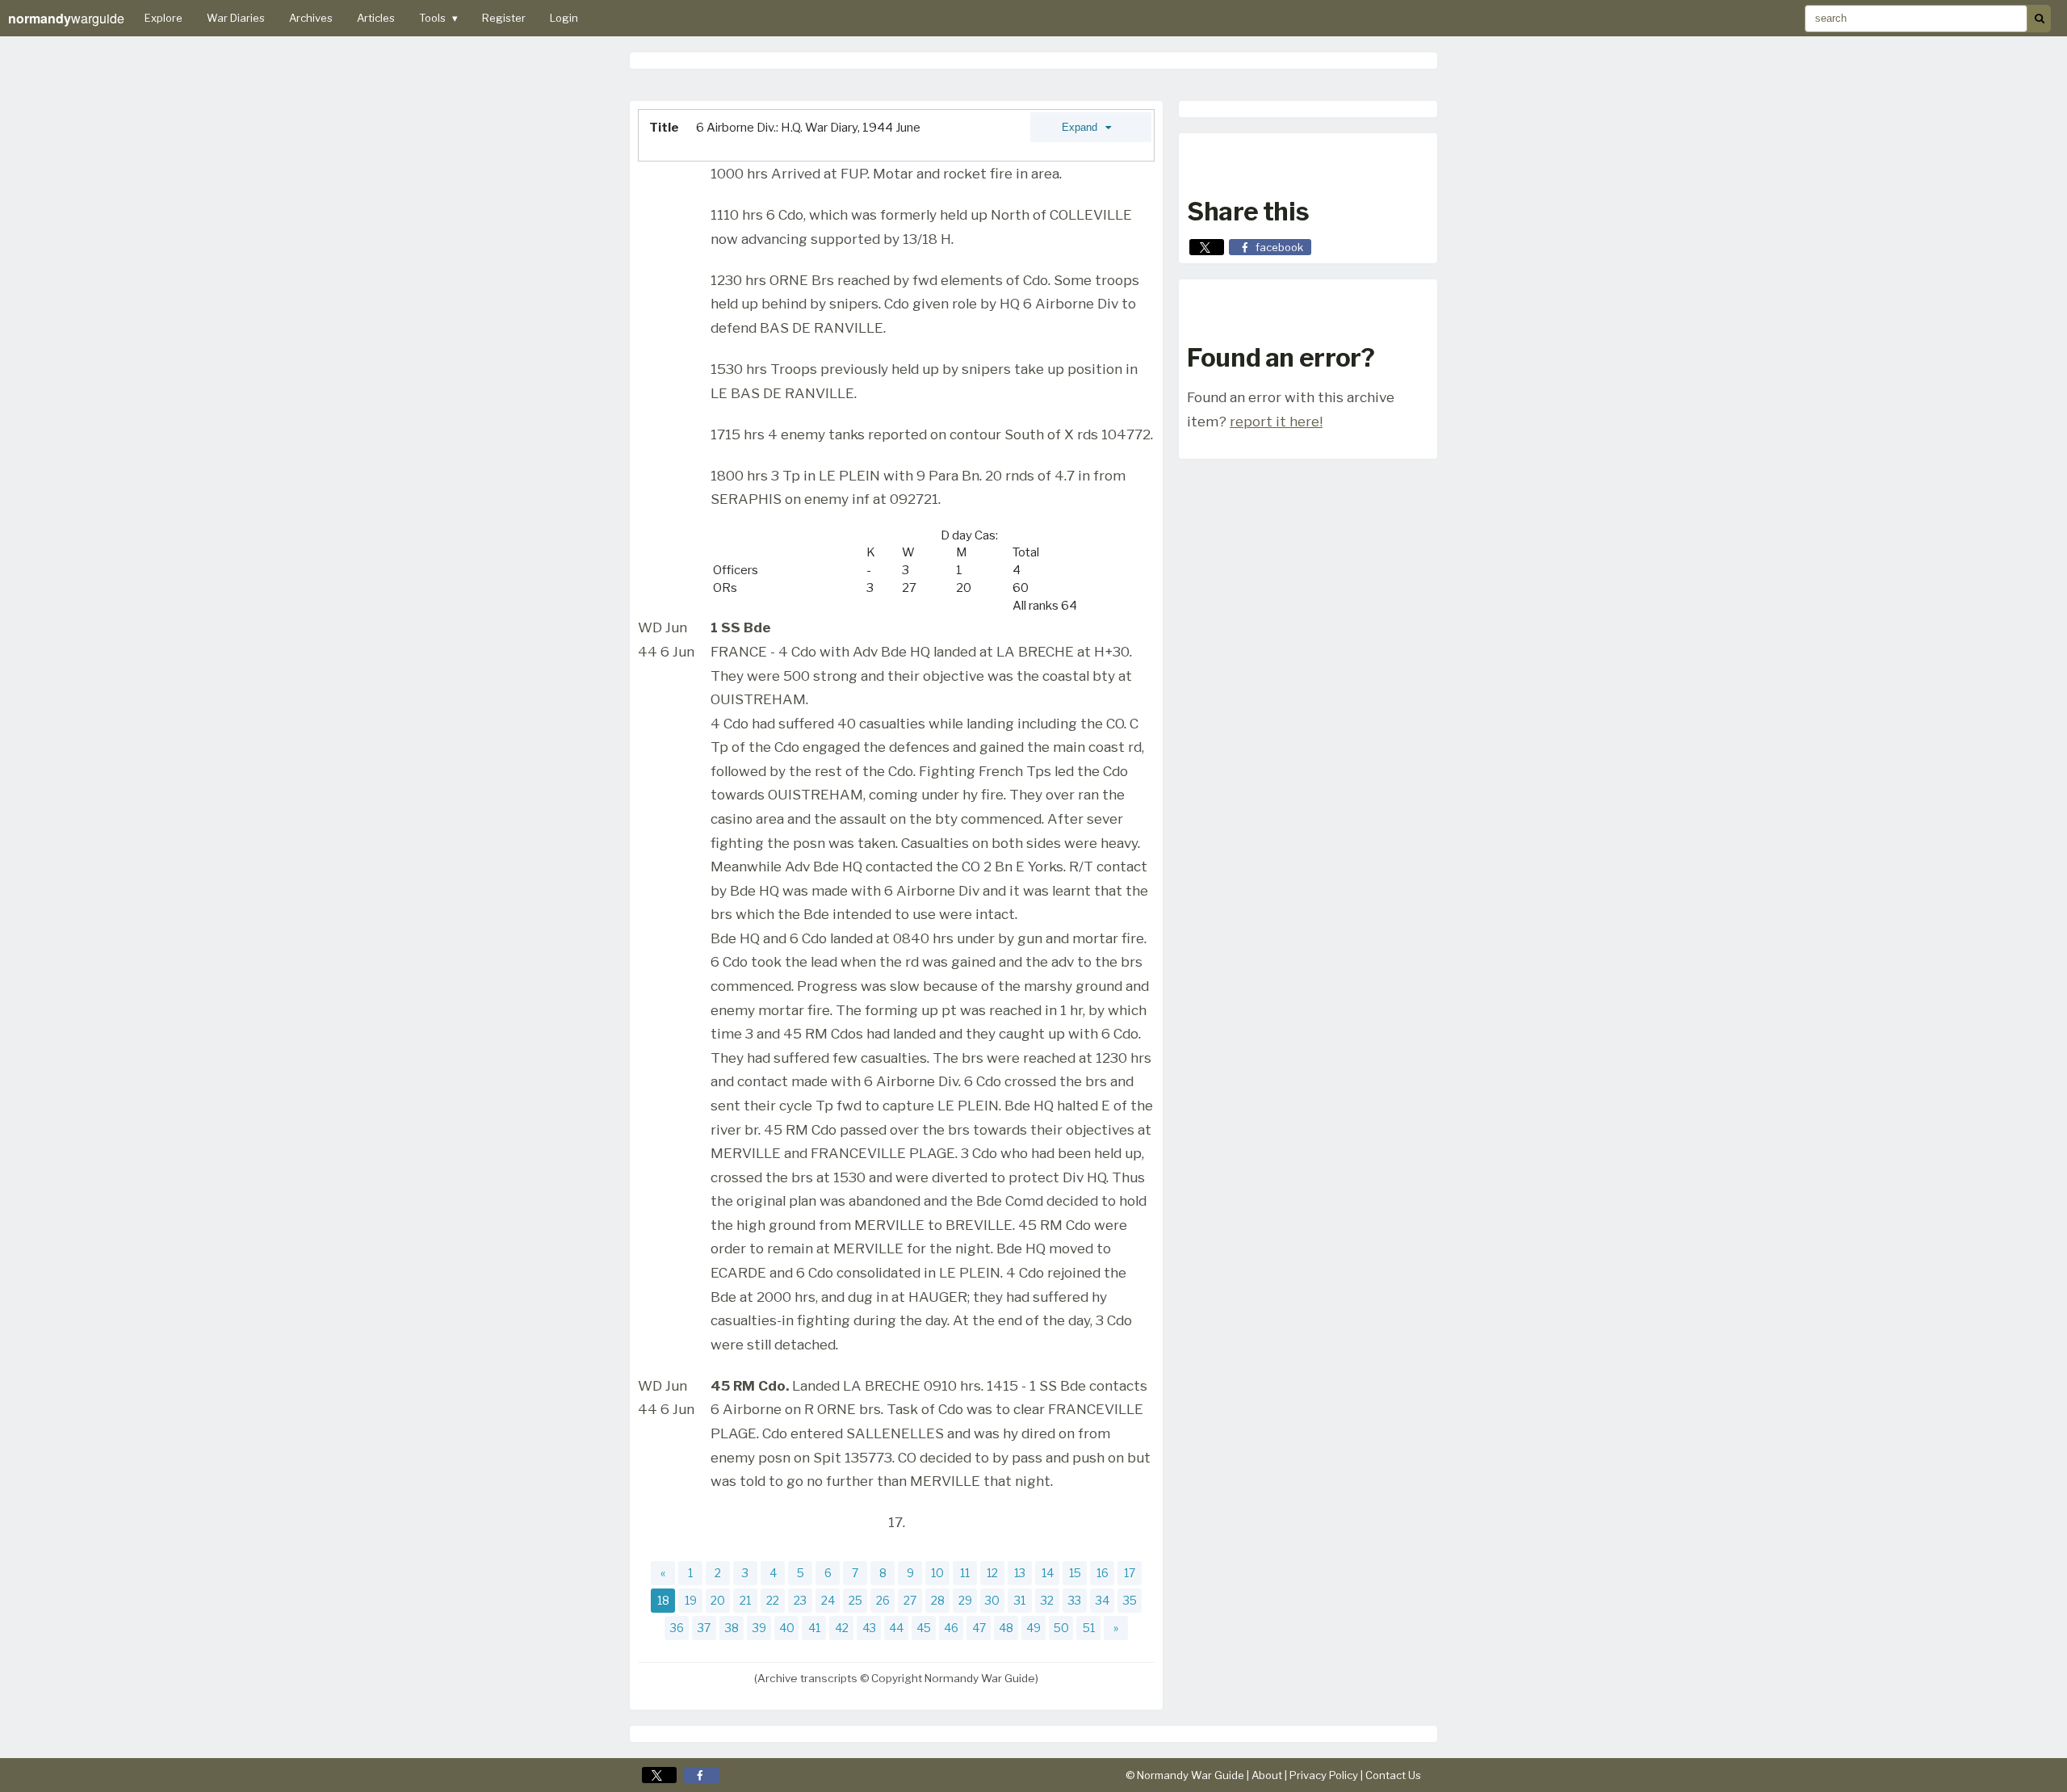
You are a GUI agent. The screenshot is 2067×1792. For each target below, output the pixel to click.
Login (564, 18)
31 (1020, 1600)
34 (1103, 1600)
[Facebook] (701, 1775)
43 (869, 1628)
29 (965, 1600)
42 (842, 1628)
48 (1006, 1628)
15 (1075, 1573)
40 (787, 1628)
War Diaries (236, 18)
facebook (1279, 247)
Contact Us (1393, 1775)
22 (773, 1600)
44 (896, 1628)
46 (951, 1628)
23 (800, 1600)
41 (814, 1628)
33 (1075, 1600)
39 (759, 1628)
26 (883, 1600)
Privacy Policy (1324, 1775)
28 (938, 1600)
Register (504, 18)
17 (1130, 1573)
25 (855, 1600)
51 (1089, 1628)
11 (965, 1573)
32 (1047, 1600)
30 (992, 1600)
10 (937, 1573)
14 (1048, 1573)
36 (677, 1628)
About (1267, 1775)
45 (924, 1628)
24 (828, 1600)
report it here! (1276, 421)
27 (910, 1600)
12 (992, 1573)
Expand (1081, 127)
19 (691, 1600)
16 (1103, 1573)
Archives (311, 18)
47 (979, 1628)
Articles (376, 18)
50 (1061, 1628)
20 (718, 1600)
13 (1020, 1573)
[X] (659, 1775)
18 (663, 1600)
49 (1033, 1628)
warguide (66, 18)
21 (745, 1600)
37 (704, 1628)
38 (732, 1628)
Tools (438, 18)
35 (1130, 1600)
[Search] (2039, 19)
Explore (164, 18)
